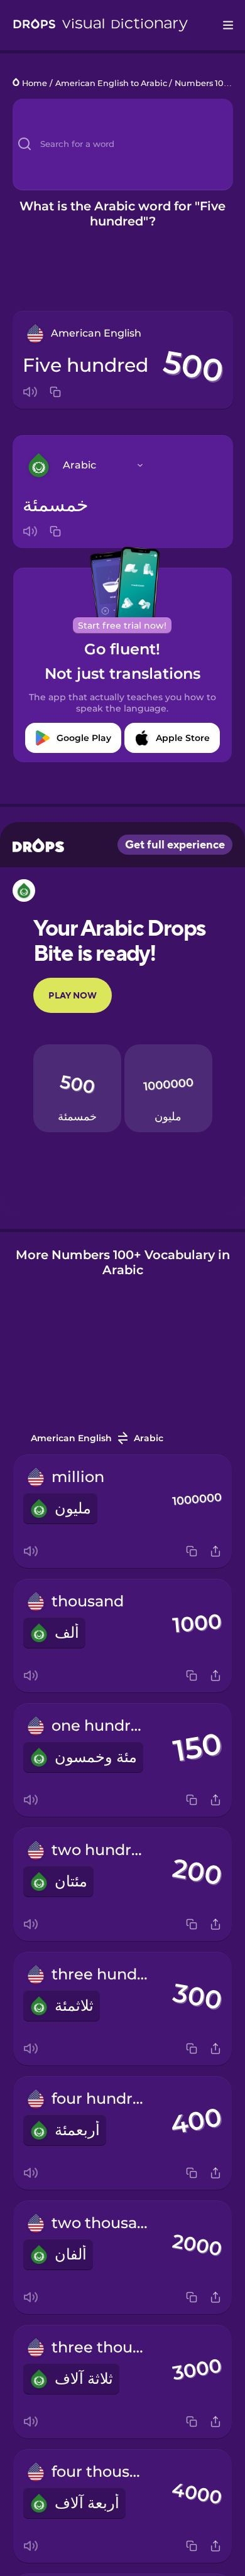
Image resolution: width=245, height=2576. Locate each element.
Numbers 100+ (204, 83)
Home (35, 83)
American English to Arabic (111, 83)
